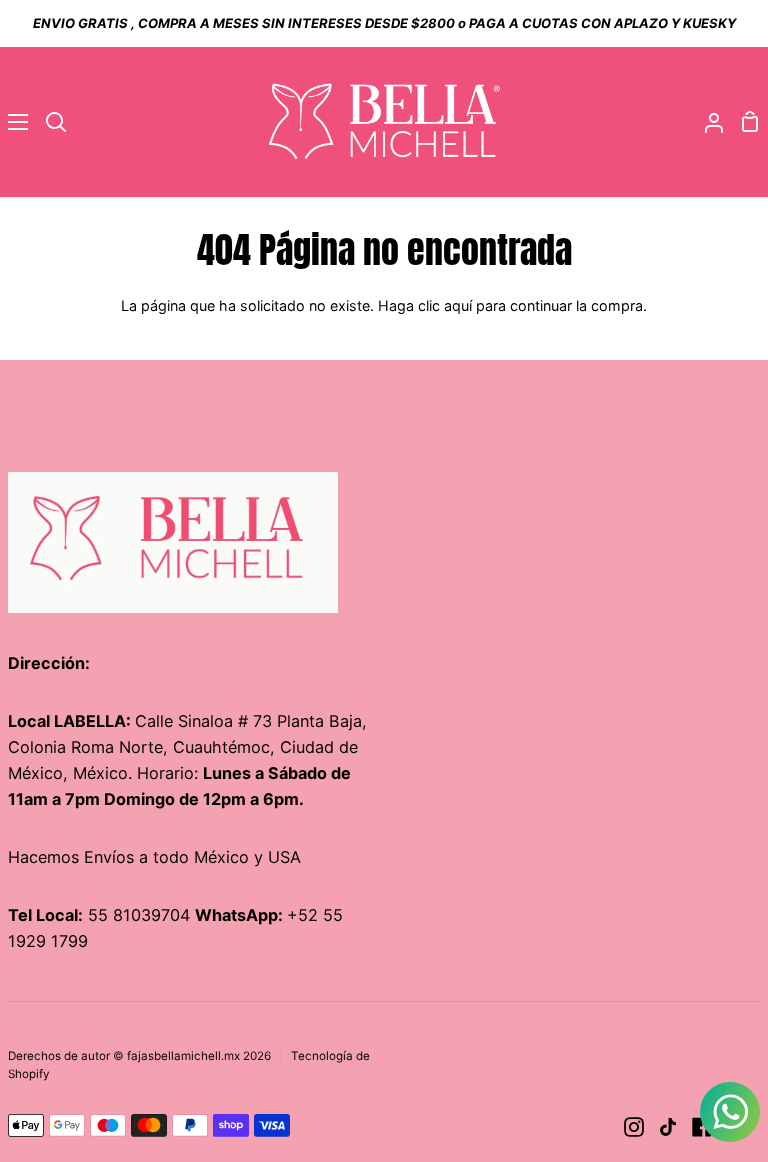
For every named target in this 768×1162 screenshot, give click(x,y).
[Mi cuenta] (706, 122)
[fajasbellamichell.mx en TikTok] (668, 1127)
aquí (458, 305)
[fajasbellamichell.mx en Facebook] (702, 1127)
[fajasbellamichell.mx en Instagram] (634, 1127)
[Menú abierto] (15, 122)
